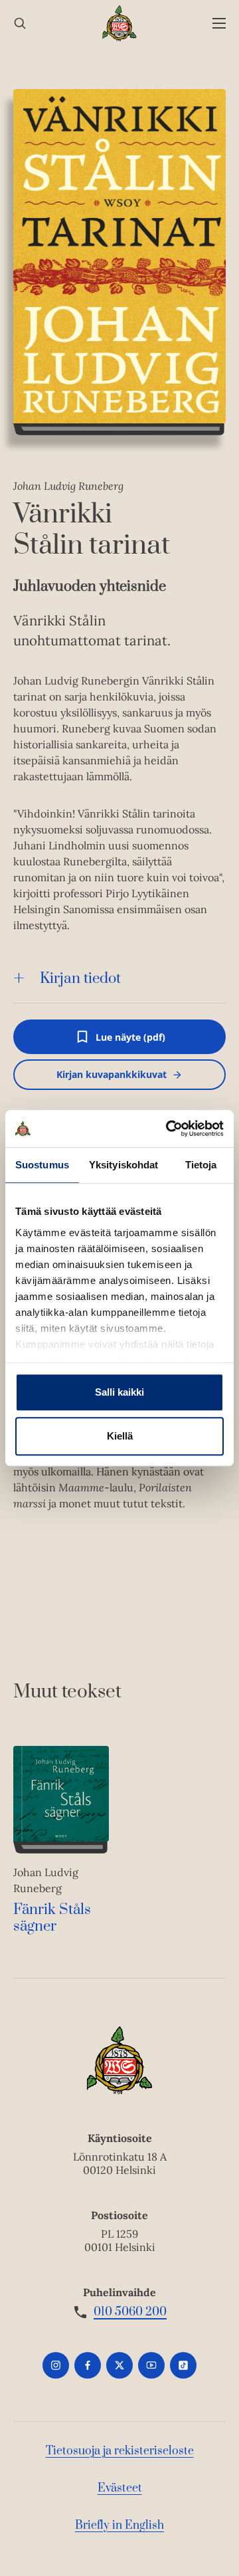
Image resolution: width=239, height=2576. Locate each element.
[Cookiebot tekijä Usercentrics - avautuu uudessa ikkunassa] (169, 1128)
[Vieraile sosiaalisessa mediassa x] (119, 2365)
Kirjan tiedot (80, 979)
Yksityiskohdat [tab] (123, 1165)
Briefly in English (119, 2525)
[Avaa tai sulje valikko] (219, 24)
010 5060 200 (130, 2312)
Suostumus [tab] (42, 1165)
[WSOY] (120, 23)
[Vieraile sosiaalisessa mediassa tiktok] (183, 2365)
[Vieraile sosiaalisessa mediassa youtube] (151, 2365)
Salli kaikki (119, 1392)
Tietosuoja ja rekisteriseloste (120, 2451)
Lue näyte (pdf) (130, 1042)
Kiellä (120, 1436)
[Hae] (20, 24)
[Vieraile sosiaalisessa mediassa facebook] (88, 2365)
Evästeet (120, 2488)
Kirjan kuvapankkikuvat (112, 1074)
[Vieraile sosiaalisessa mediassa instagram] (56, 2365)
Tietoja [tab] (201, 1165)
